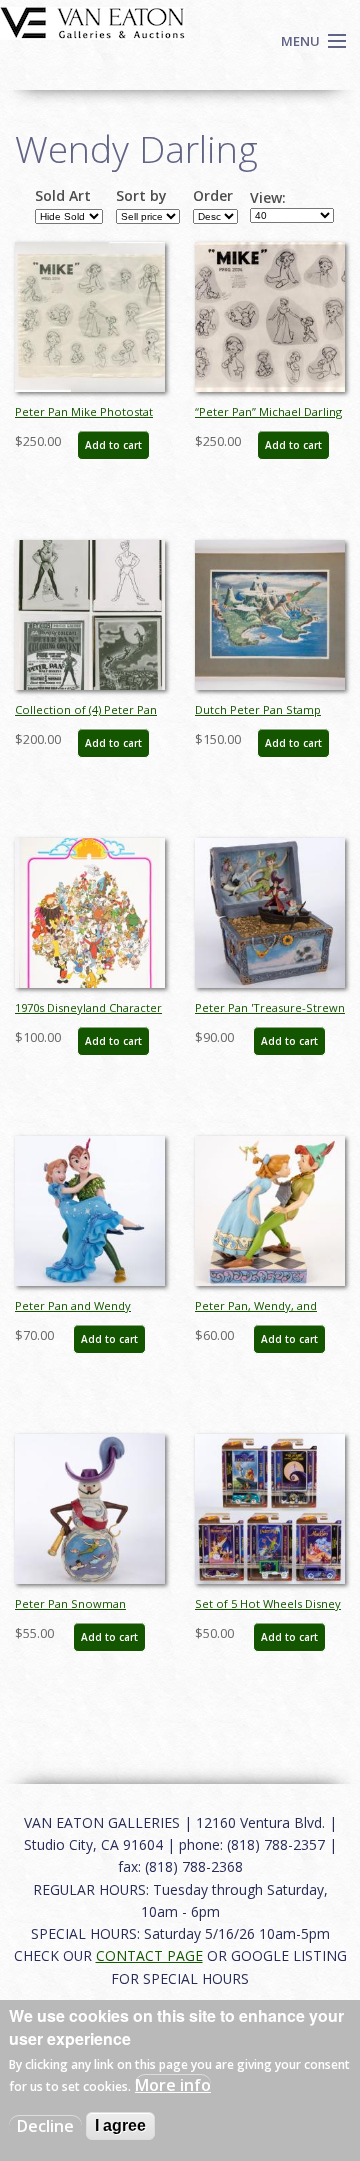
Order (213, 196)
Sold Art (63, 196)
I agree (120, 2125)
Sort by (141, 196)
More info (173, 2085)
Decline (45, 2126)
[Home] (92, 21)
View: (268, 198)
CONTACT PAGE (149, 1955)
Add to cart (113, 445)
